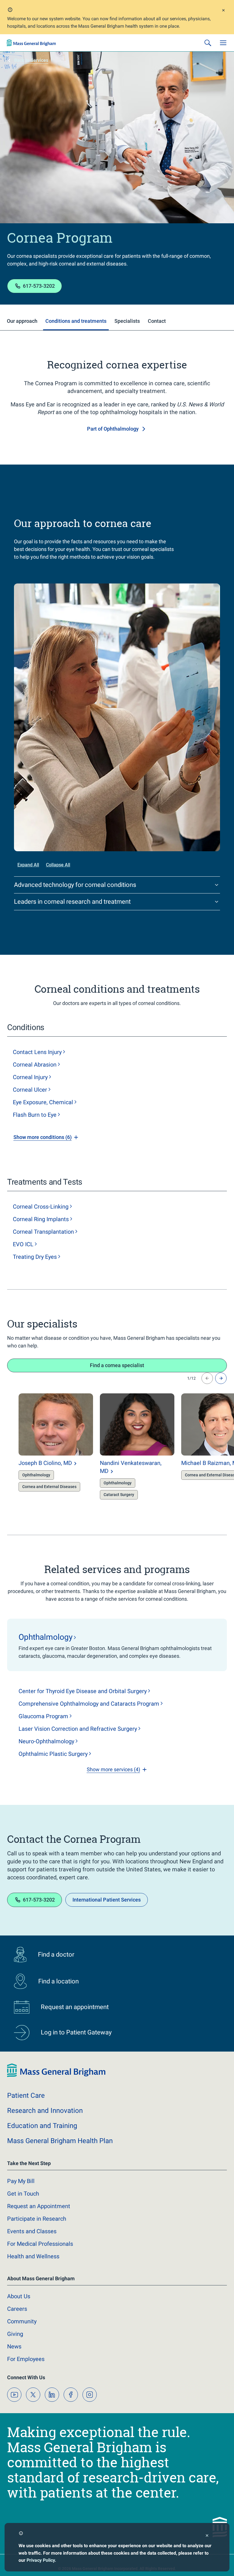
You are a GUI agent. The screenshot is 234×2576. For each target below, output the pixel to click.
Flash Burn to (35, 1115)
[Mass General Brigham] (31, 43)
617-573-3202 (39, 286)
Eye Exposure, (43, 1102)
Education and (42, 2126)
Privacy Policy (41, 2560)
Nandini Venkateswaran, (131, 1467)
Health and (33, 2256)
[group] (44, 1448)
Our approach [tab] (22, 321)
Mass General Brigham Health (60, 2141)
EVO (23, 1244)
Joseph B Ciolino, (45, 1463)
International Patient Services (107, 1900)
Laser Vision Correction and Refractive (78, 1729)
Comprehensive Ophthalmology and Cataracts (89, 1704)
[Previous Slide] (207, 1378)
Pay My (21, 2181)
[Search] (208, 43)
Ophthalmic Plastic (53, 1754)
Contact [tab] (157, 321)
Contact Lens (37, 1052)
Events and (32, 2231)
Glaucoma (43, 1716)
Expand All (28, 865)
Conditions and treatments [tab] (76, 321)
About (19, 2296)
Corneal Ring (41, 1219)
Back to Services (31, 60)
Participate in (37, 2219)
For (26, 2359)
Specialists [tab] (127, 321)
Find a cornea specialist (117, 1365)
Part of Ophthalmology (113, 429)
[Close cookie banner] (207, 2536)
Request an (39, 2206)
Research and (45, 2111)
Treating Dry (35, 1257)
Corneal (35, 1065)
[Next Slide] (221, 1378)
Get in (23, 2194)
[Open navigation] (223, 43)
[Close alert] (223, 11)
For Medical (40, 2244)
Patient (26, 2095)
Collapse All (58, 865)
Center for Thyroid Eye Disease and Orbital (83, 1691)
